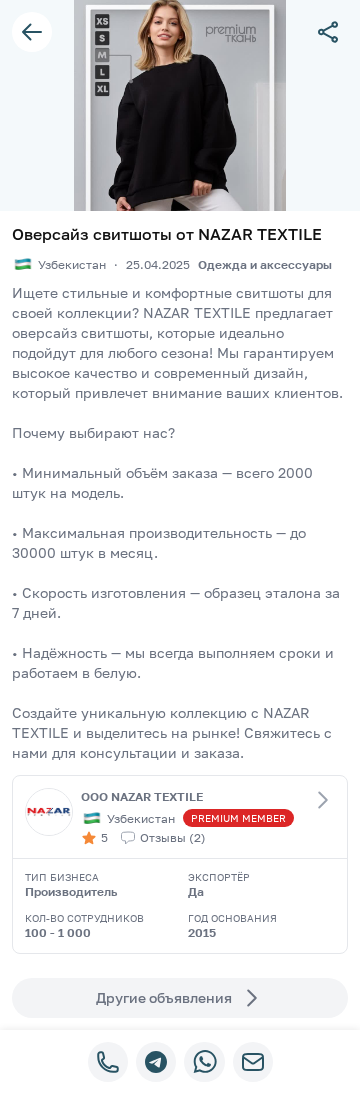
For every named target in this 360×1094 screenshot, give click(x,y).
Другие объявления (164, 997)
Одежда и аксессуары (265, 264)
